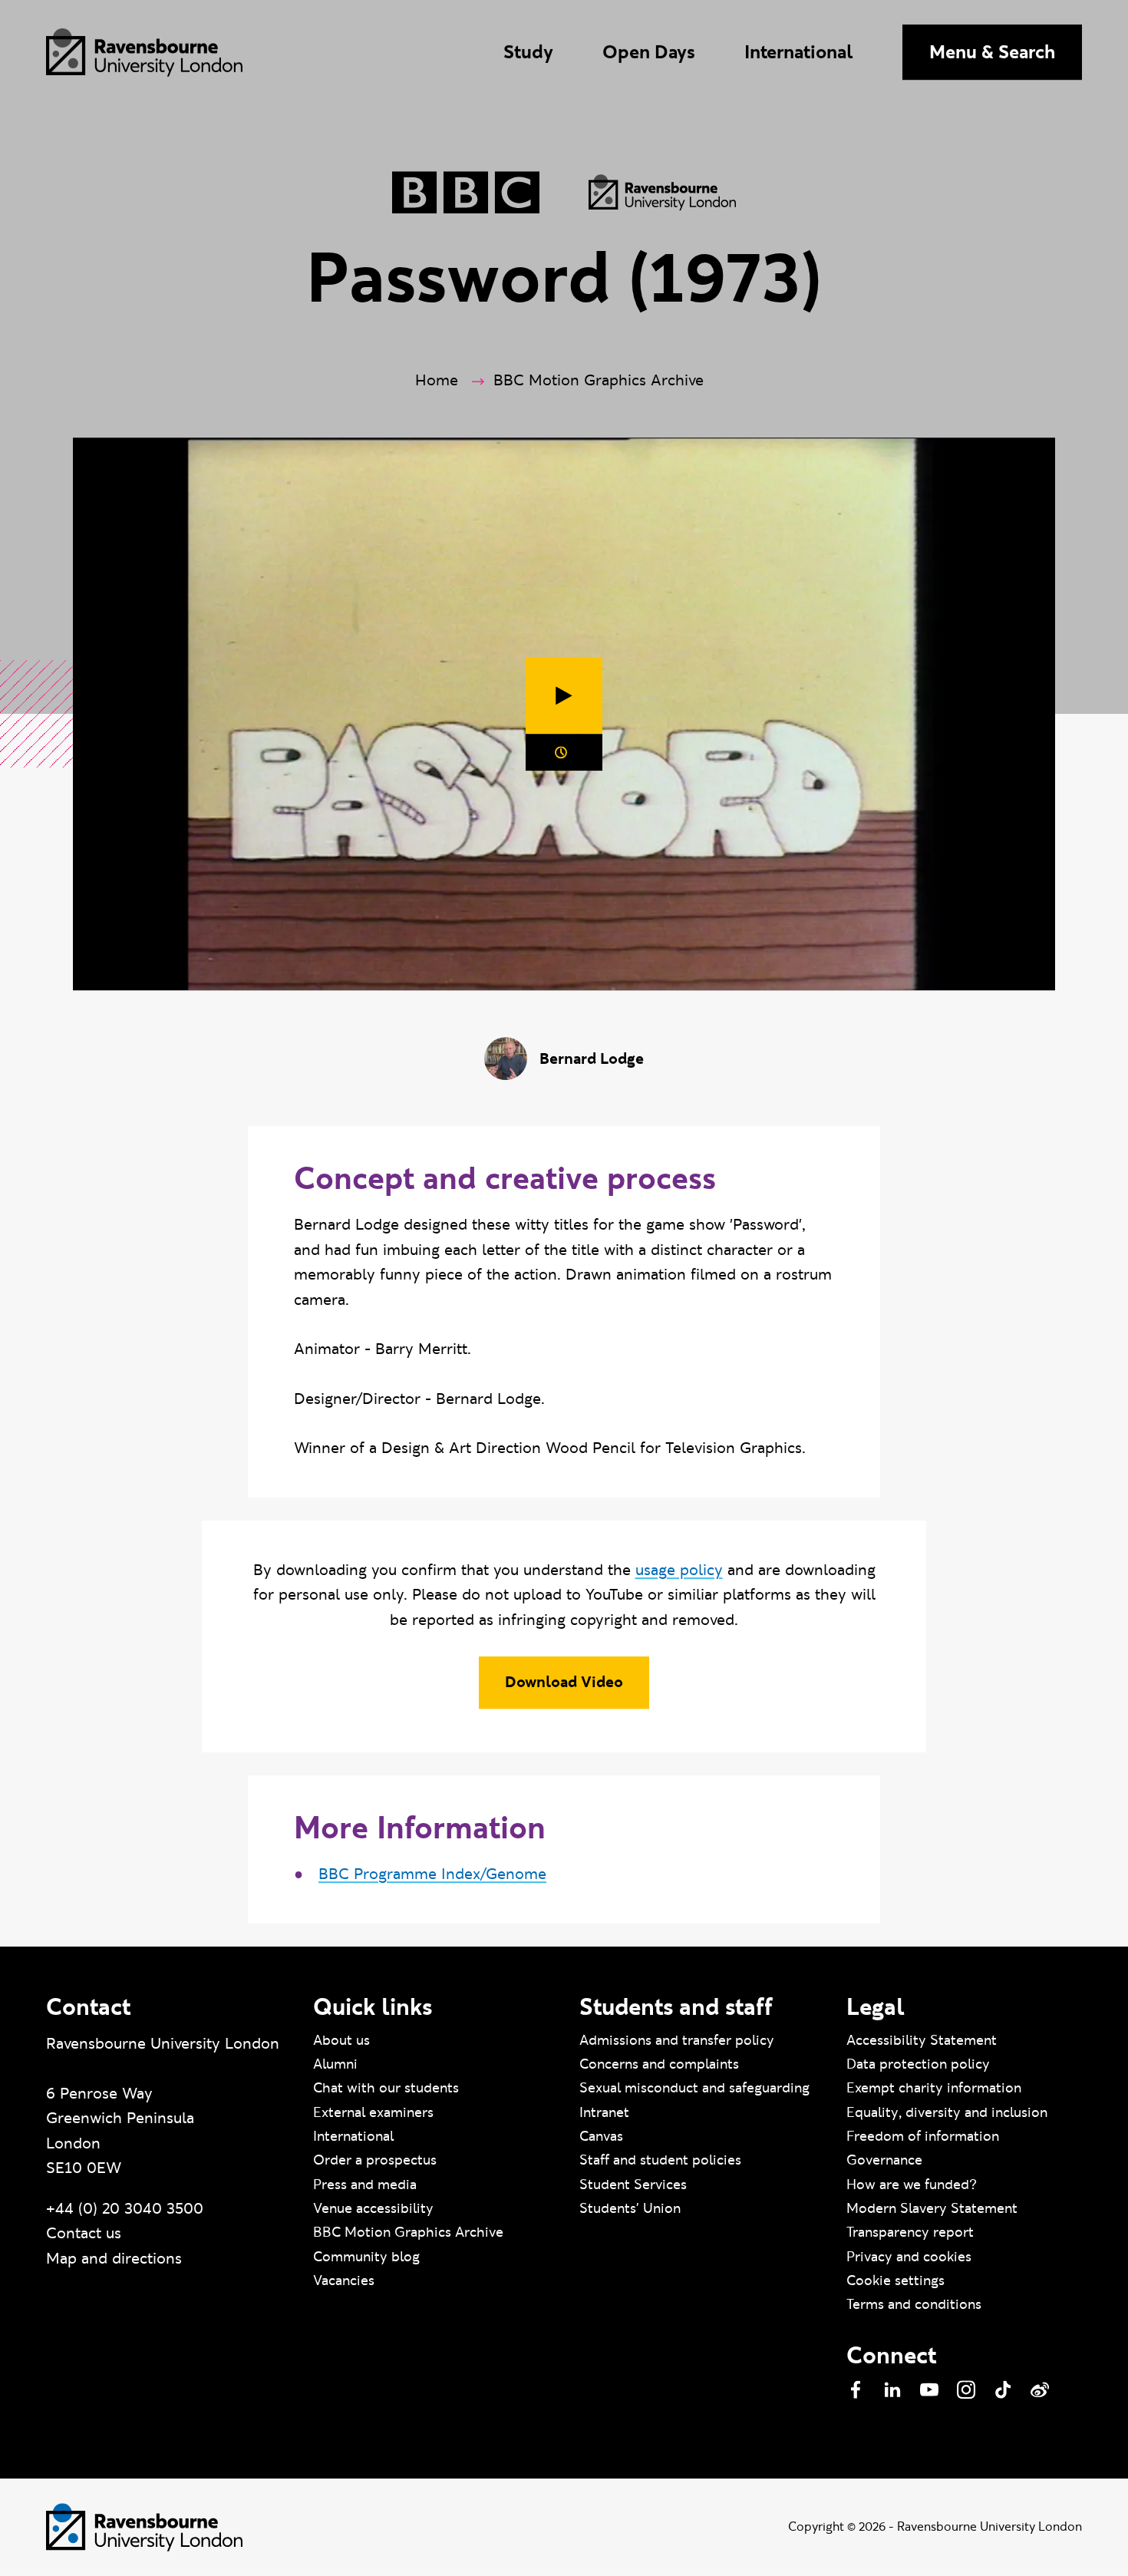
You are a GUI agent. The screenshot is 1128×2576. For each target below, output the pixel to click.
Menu (992, 52)
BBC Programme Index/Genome (432, 1874)
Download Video (564, 1683)
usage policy (679, 1570)
